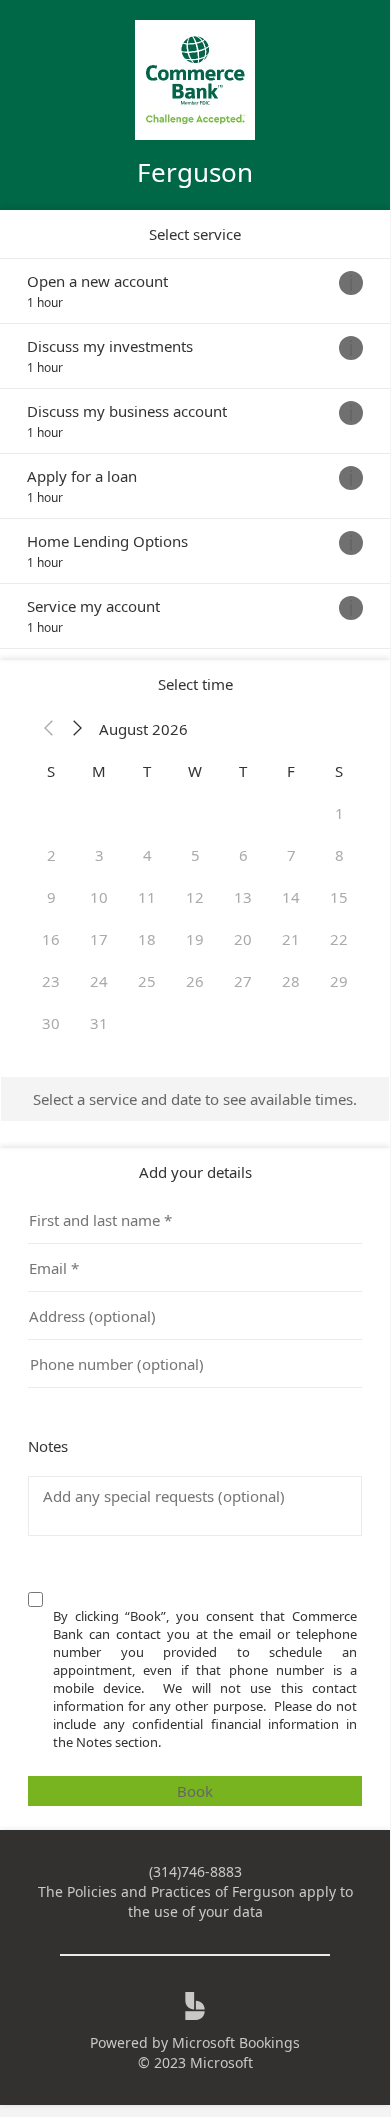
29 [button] (339, 981)
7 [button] (291, 855)
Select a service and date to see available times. (195, 1099)
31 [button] (99, 1023)
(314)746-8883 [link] (195, 1871)
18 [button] (147, 939)
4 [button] (147, 855)
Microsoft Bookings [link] (236, 2042)
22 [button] (339, 939)
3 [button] (99, 855)
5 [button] (195, 855)
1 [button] (339, 813)
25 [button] (147, 981)
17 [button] (99, 939)
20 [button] (243, 939)
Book (195, 1791)
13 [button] (243, 897)
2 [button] (51, 855)
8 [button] (339, 855)
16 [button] (51, 939)
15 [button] (339, 897)
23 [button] (51, 981)
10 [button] (99, 897)
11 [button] (147, 897)
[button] (49, 729)
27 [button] (243, 981)
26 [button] (195, 981)
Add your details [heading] (195, 1172)
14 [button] (291, 897)
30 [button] (51, 1023)
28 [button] (291, 981)
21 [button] (291, 939)
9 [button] (51, 897)
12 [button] (195, 897)
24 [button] (99, 981)
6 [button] (243, 855)
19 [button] (195, 939)
